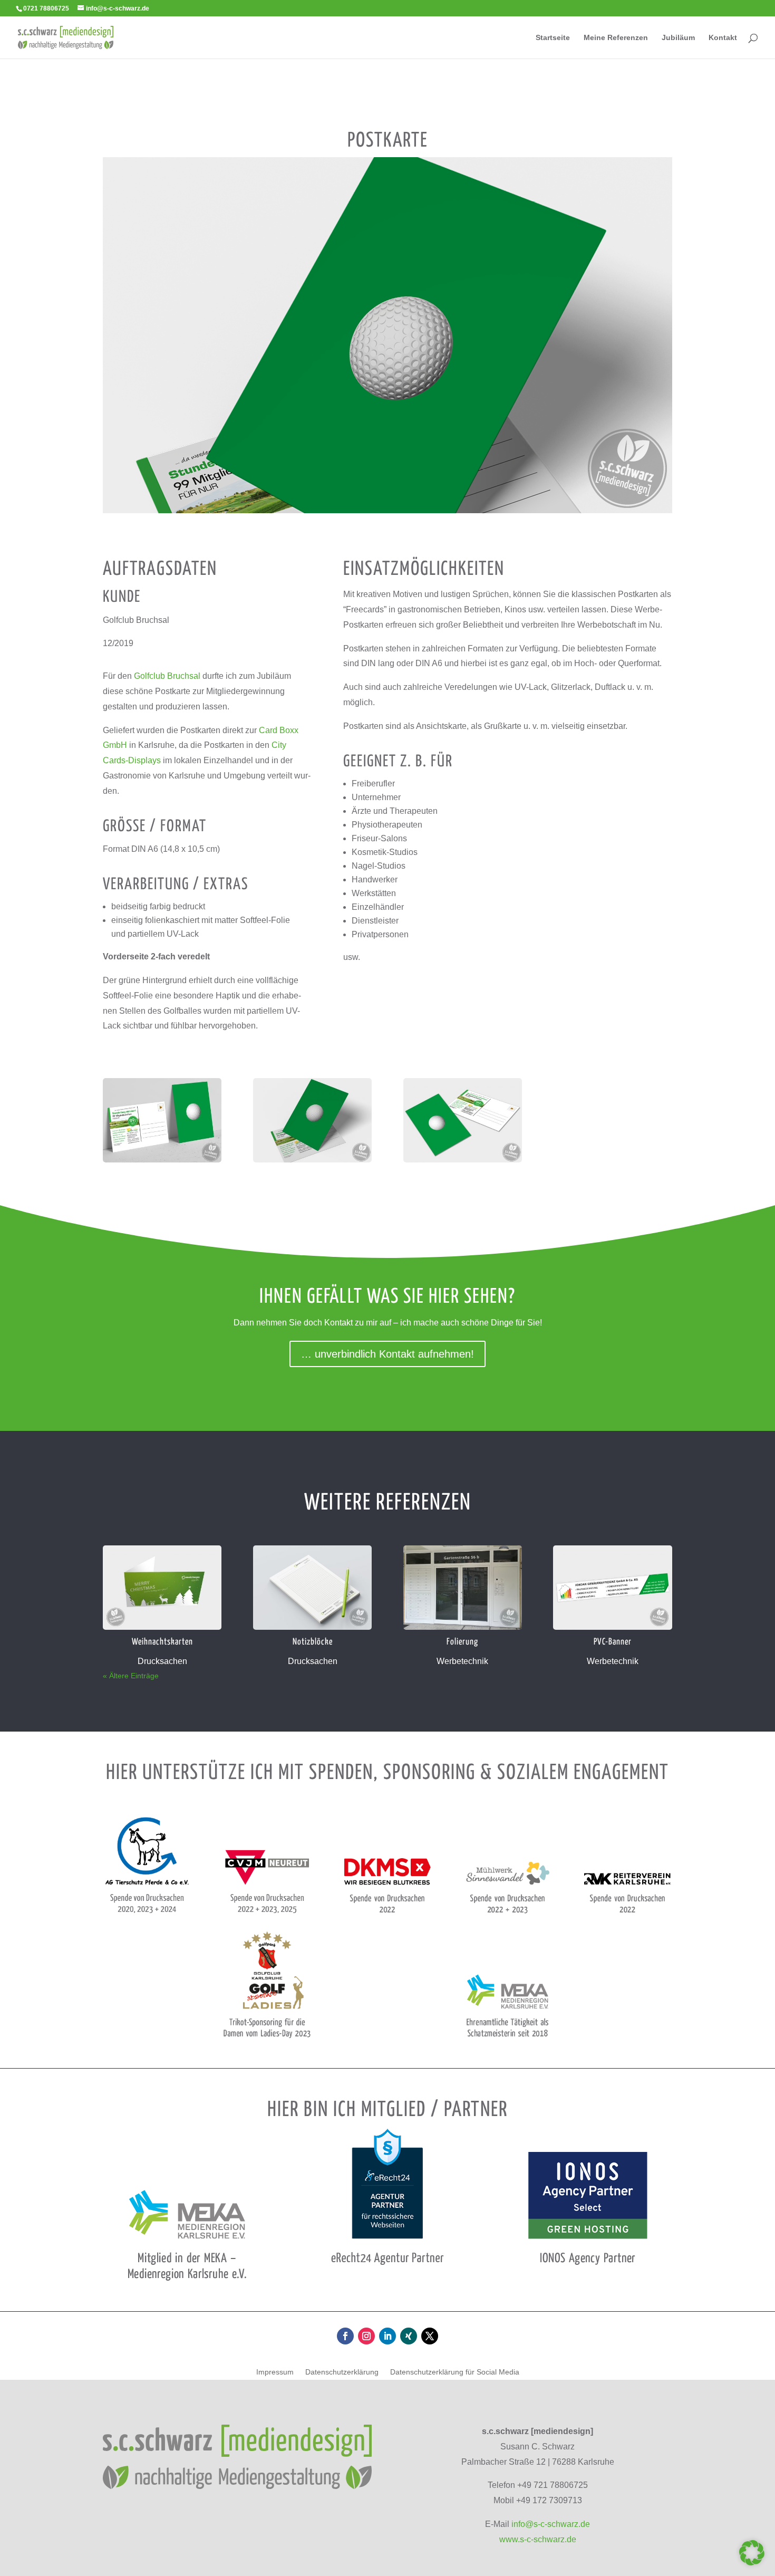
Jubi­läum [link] (678, 38)
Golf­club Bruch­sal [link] (167, 676)
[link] (66, 37)
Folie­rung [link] (462, 1642)
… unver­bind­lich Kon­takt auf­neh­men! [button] (387, 1354)
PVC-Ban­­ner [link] (613, 1642)
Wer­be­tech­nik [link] (462, 1661)
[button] (345, 2336)
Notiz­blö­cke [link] (313, 1642)
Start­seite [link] (553, 38)
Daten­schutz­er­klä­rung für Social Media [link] (455, 2372)
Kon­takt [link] (723, 38)
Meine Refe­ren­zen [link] (616, 38)
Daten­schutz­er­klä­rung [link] (342, 2372)
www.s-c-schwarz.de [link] (538, 2539)
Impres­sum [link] (275, 2372)
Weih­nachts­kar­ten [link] (162, 1642)
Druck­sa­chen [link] (162, 1661)
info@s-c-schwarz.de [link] (551, 2524)
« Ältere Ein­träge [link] (131, 1676)
